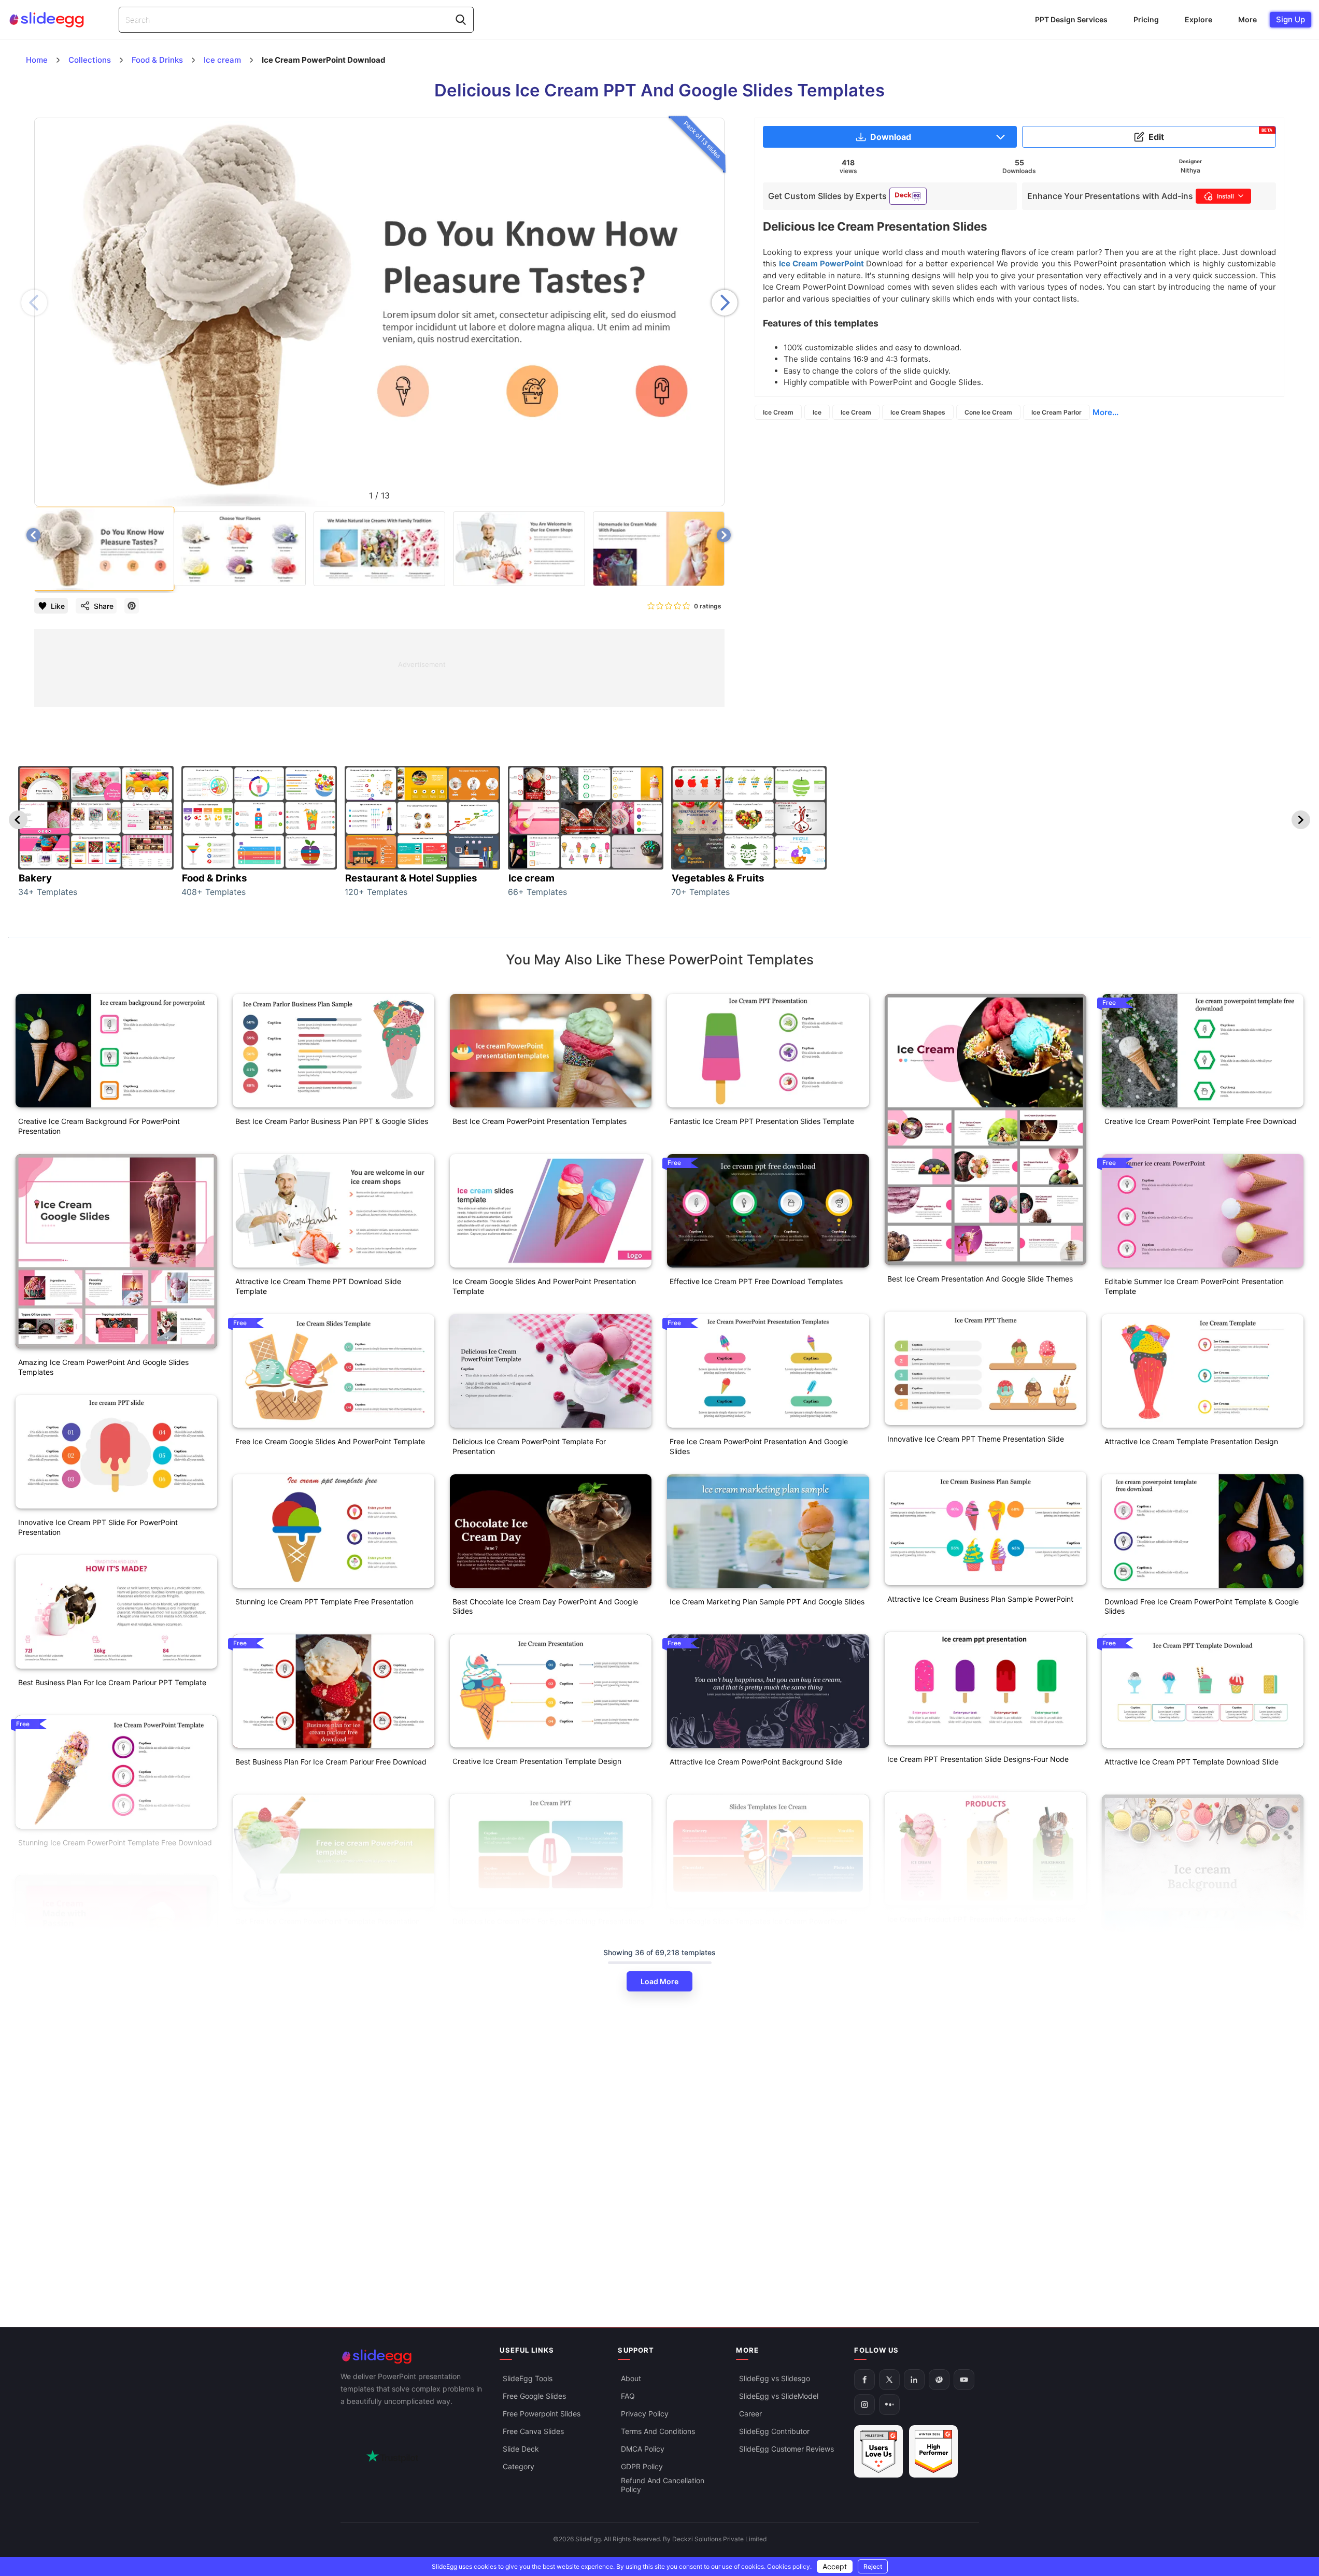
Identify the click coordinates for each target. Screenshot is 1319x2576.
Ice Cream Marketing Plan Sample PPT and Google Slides (767, 1602)
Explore (1199, 19)
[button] (725, 303)
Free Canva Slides (533, 2431)
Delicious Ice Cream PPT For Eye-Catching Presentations (548, 1921)
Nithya (1190, 170)
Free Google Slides (534, 2396)
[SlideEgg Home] (413, 2357)
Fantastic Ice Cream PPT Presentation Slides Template (762, 1121)
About (631, 2378)
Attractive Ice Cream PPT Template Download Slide (1192, 1762)
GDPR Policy (642, 2466)
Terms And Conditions (658, 2431)
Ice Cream (778, 412)
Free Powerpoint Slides (542, 2414)
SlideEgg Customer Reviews (786, 2449)
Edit (1211, 135)
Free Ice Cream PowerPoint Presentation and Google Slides (759, 1446)
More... (1105, 412)
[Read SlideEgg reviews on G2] (878, 2451)
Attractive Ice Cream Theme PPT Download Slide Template (318, 1286)
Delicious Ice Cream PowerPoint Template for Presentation (529, 1446)
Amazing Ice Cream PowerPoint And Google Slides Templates (103, 1367)
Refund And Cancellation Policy (663, 2485)
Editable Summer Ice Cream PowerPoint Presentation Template (1194, 1286)
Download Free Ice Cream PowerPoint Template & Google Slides (1202, 1606)
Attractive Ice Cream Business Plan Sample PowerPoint (980, 1599)
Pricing (1146, 19)
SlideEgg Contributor (774, 2431)
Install (1225, 196)
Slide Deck (521, 2449)
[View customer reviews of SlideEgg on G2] (933, 2451)
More (1247, 19)
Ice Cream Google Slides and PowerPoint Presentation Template (544, 1286)
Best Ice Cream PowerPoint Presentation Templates (540, 1121)
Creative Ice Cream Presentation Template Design (537, 1761)
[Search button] (461, 20)
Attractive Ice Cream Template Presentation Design (1191, 1441)
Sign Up (1290, 19)
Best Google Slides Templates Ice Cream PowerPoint (758, 1921)
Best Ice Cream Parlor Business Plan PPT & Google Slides (332, 1121)
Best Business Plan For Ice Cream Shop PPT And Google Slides (113, 2140)
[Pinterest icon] (132, 606)
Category (519, 2466)
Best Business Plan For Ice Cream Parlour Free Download (331, 1762)
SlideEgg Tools (528, 2378)
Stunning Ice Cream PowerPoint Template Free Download (115, 1842)
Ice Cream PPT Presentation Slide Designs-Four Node (978, 1759)
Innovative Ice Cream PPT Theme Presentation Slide (976, 1439)
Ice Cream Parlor (1056, 412)
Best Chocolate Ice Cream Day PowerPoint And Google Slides (545, 1606)
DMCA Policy (643, 2449)
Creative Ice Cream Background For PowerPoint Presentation (99, 1126)
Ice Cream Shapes (918, 412)
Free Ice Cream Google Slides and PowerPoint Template (330, 1441)
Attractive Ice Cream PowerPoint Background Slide (756, 1762)
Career (750, 2414)
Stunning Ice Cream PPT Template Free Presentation (324, 1602)
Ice (817, 412)
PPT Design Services (1071, 19)
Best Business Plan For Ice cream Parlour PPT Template (112, 1682)
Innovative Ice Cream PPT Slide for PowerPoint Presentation (98, 1527)
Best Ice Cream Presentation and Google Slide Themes (980, 1279)
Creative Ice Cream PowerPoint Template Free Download (1201, 1121)
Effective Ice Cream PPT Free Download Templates (756, 1281)
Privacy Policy (645, 2414)
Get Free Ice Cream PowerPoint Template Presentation (328, 1921)
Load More (659, 1981)
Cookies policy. (789, 2566)
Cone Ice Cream (988, 412)
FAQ (628, 2396)
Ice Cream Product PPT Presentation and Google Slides (981, 1919)
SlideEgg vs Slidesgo (775, 2378)
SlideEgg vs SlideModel (779, 2396)
